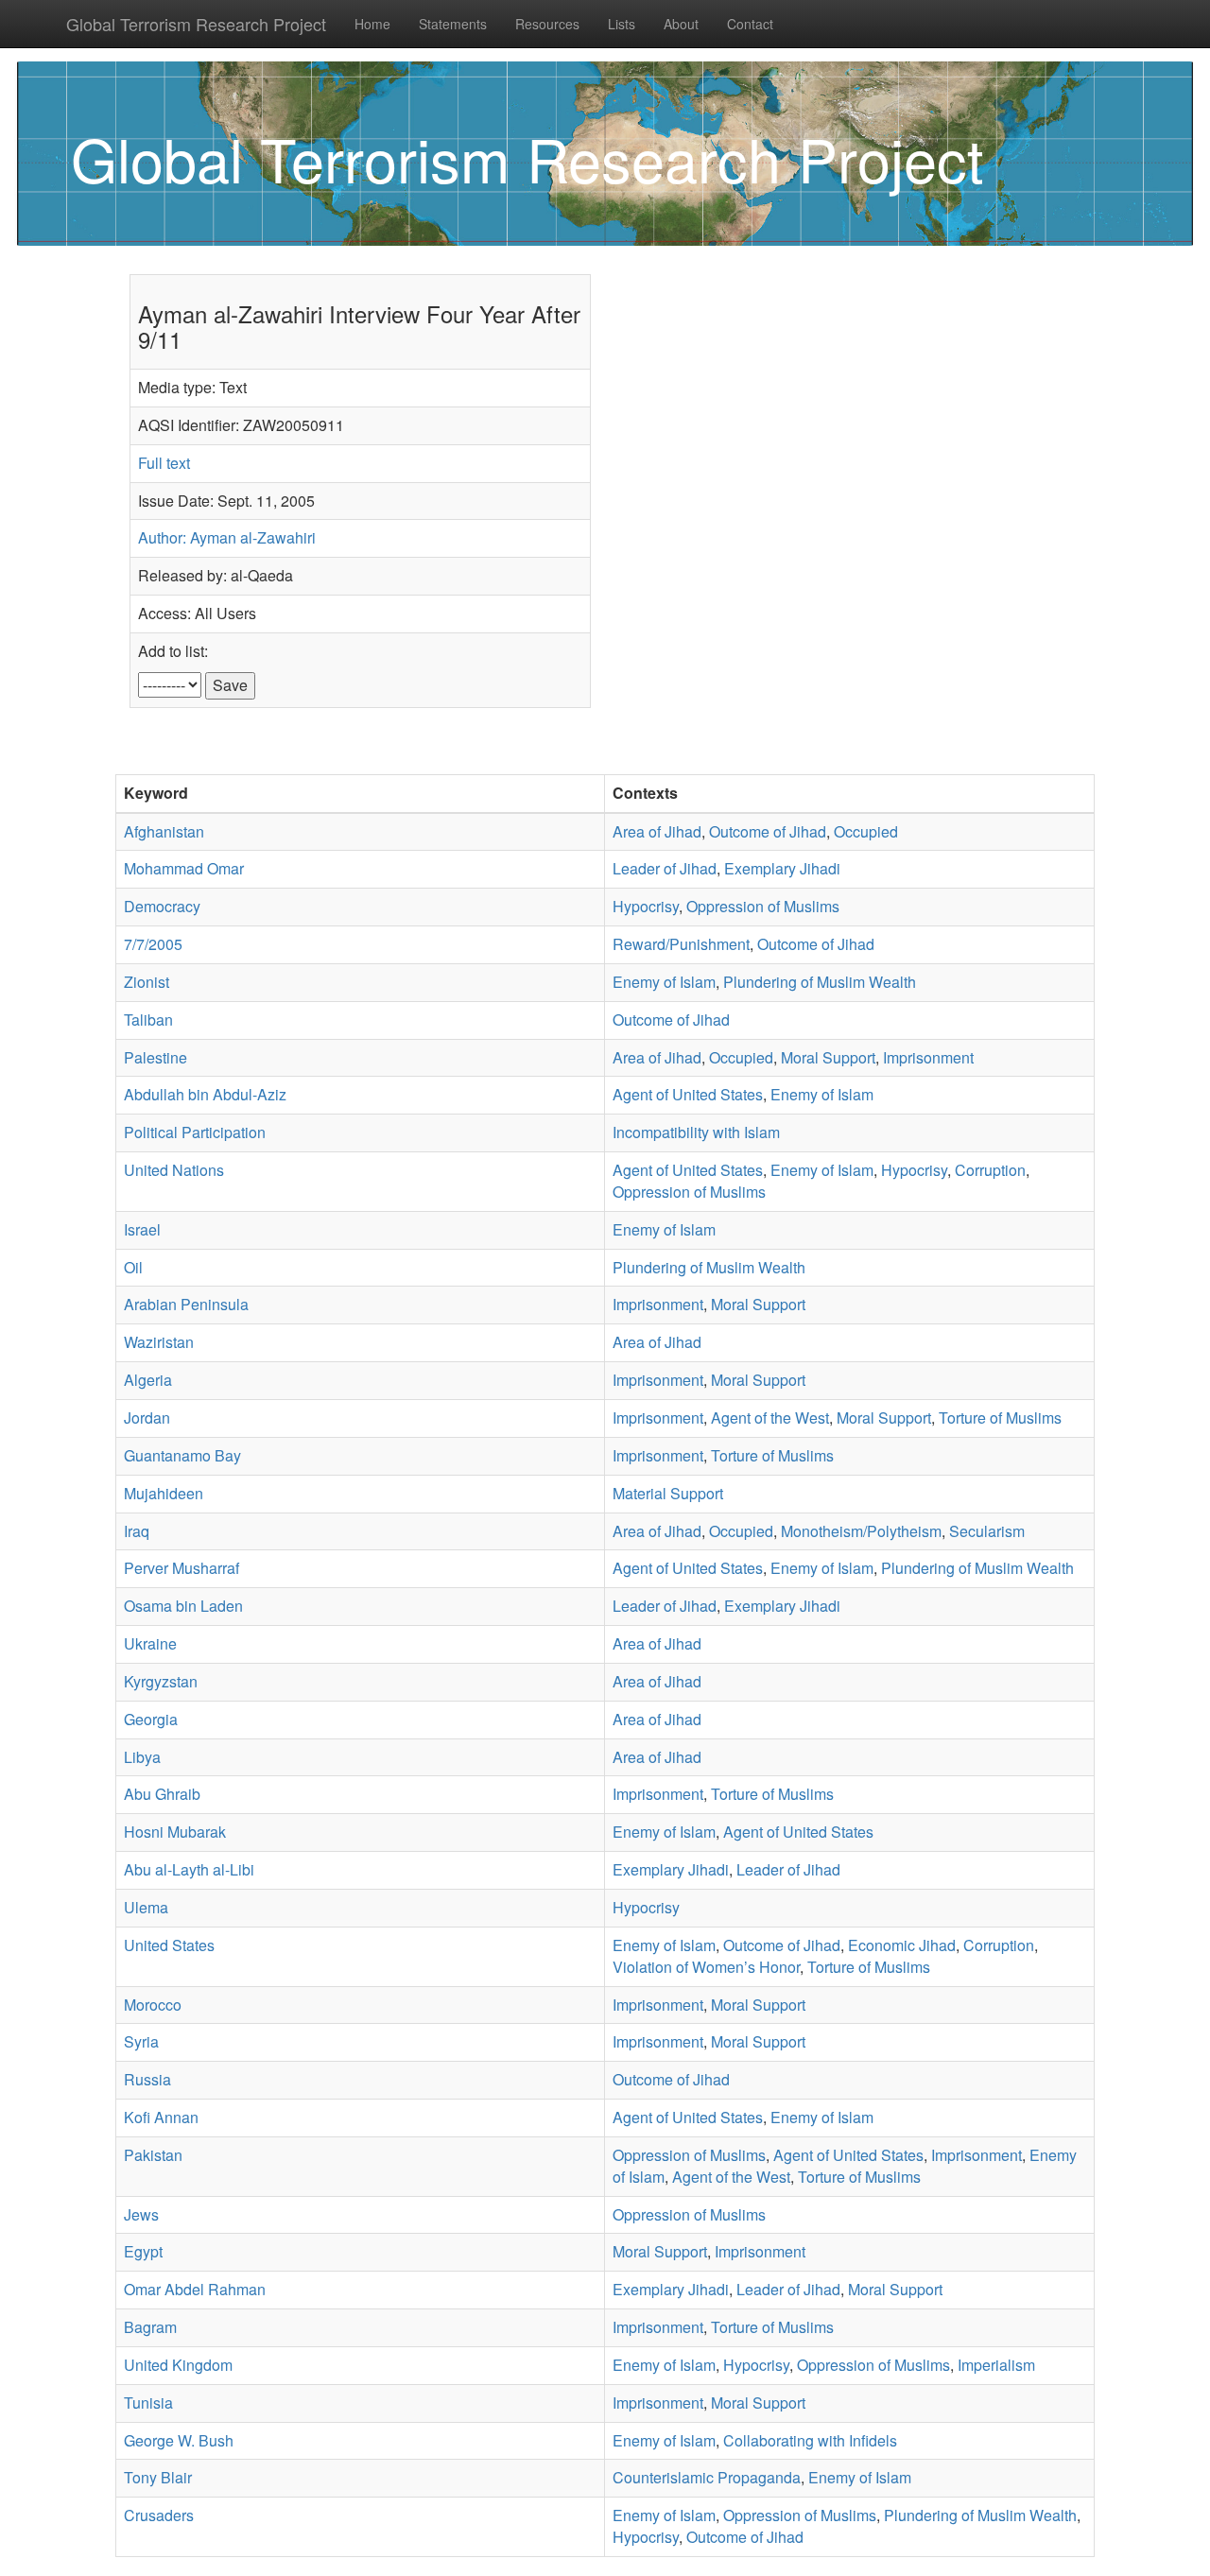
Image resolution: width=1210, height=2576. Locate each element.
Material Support (668, 1493)
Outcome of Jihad (768, 831)
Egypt (143, 2251)
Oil (133, 1267)
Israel (142, 1229)
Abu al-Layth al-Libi (189, 1869)
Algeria (148, 1380)
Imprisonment (928, 1057)
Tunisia (148, 2403)
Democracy (162, 906)
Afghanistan (164, 831)
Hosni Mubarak (175, 1832)
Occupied (866, 831)
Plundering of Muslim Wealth (820, 982)
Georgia (151, 1719)
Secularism (987, 1531)
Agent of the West (770, 1418)
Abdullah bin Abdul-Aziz (205, 1094)
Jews (141, 2214)
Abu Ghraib (162, 1794)
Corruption (990, 1170)
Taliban (148, 1020)
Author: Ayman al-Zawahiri (227, 537)
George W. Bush (179, 2440)
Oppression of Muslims (763, 906)
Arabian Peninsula (186, 1304)
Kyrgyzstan (161, 1681)
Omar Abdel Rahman (195, 2289)
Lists (622, 24)
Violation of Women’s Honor (706, 1967)
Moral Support (828, 1057)
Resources (547, 24)
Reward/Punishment (681, 944)
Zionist (147, 982)
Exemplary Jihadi (782, 868)
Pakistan (153, 2155)
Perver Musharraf (181, 1568)
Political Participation (195, 1132)
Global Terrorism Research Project (196, 24)
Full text (164, 463)
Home (372, 24)
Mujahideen (164, 1493)
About (681, 24)
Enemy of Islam (664, 982)
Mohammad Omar (184, 868)
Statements (453, 24)
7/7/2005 (153, 944)
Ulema (146, 1907)
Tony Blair (158, 2477)
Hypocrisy (646, 906)
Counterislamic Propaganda (707, 2477)
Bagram (150, 2327)
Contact (750, 24)
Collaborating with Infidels (810, 2440)
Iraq (137, 1531)
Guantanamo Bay (182, 1455)
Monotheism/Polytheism (861, 1531)
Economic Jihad (902, 1945)
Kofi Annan (161, 2117)
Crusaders (159, 2515)
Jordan (147, 1418)
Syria (141, 2041)
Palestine (156, 1057)
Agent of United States (688, 1094)
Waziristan (159, 1342)
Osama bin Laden (183, 1606)
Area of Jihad (657, 831)
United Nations (174, 1170)
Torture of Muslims (1000, 1418)
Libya (142, 1757)
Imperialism (996, 2365)
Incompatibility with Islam (696, 1132)
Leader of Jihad (665, 868)
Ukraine (150, 1643)
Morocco (153, 2005)
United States (169, 1945)
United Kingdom (178, 2365)
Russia (147, 2079)
